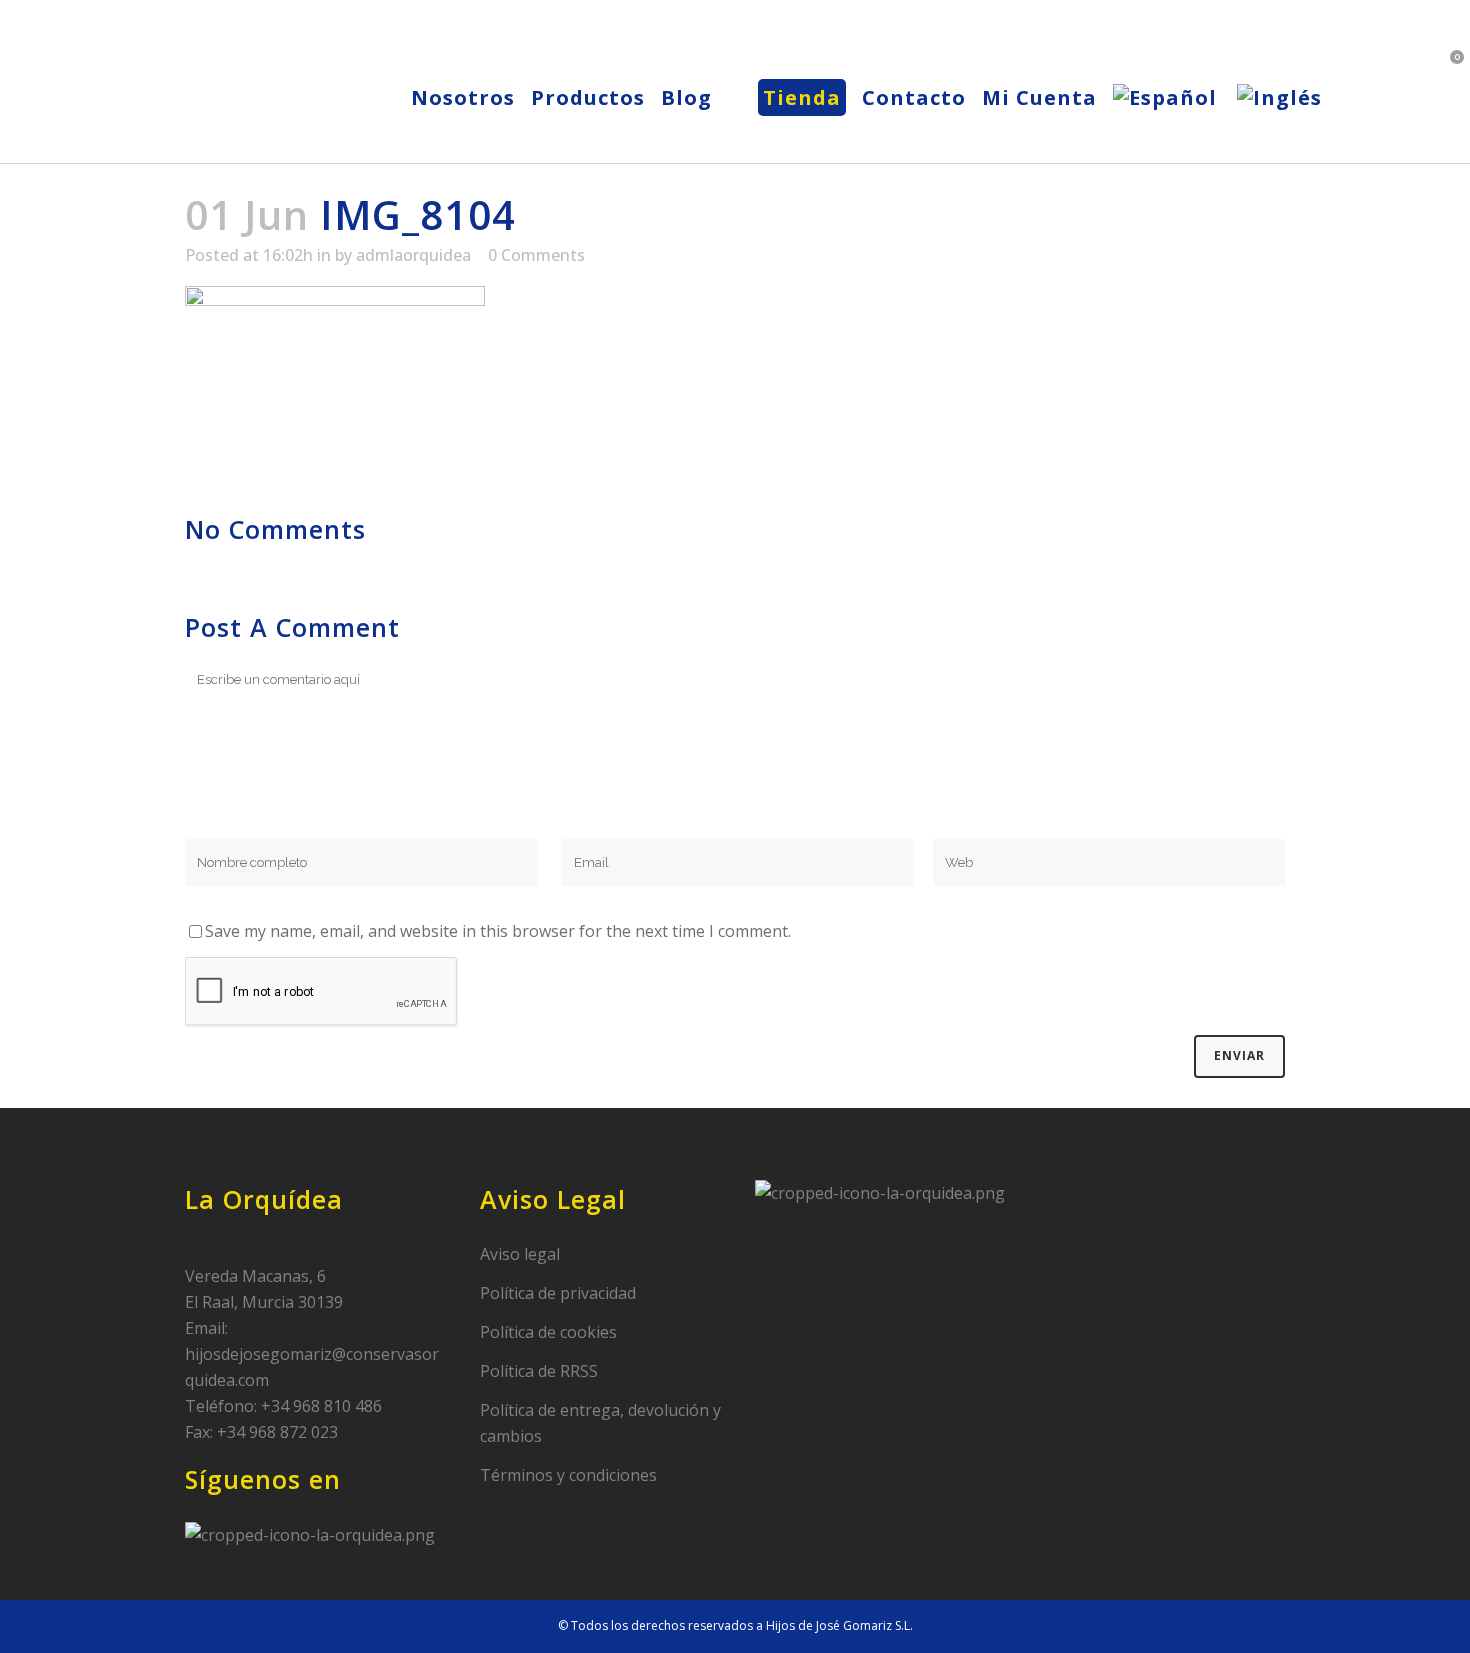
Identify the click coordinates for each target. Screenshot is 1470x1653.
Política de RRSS (539, 1371)
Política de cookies (548, 1332)
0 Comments (536, 255)
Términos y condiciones (568, 1475)
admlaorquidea (413, 255)
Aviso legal (520, 1254)
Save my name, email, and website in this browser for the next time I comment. (498, 931)
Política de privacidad (558, 1293)
